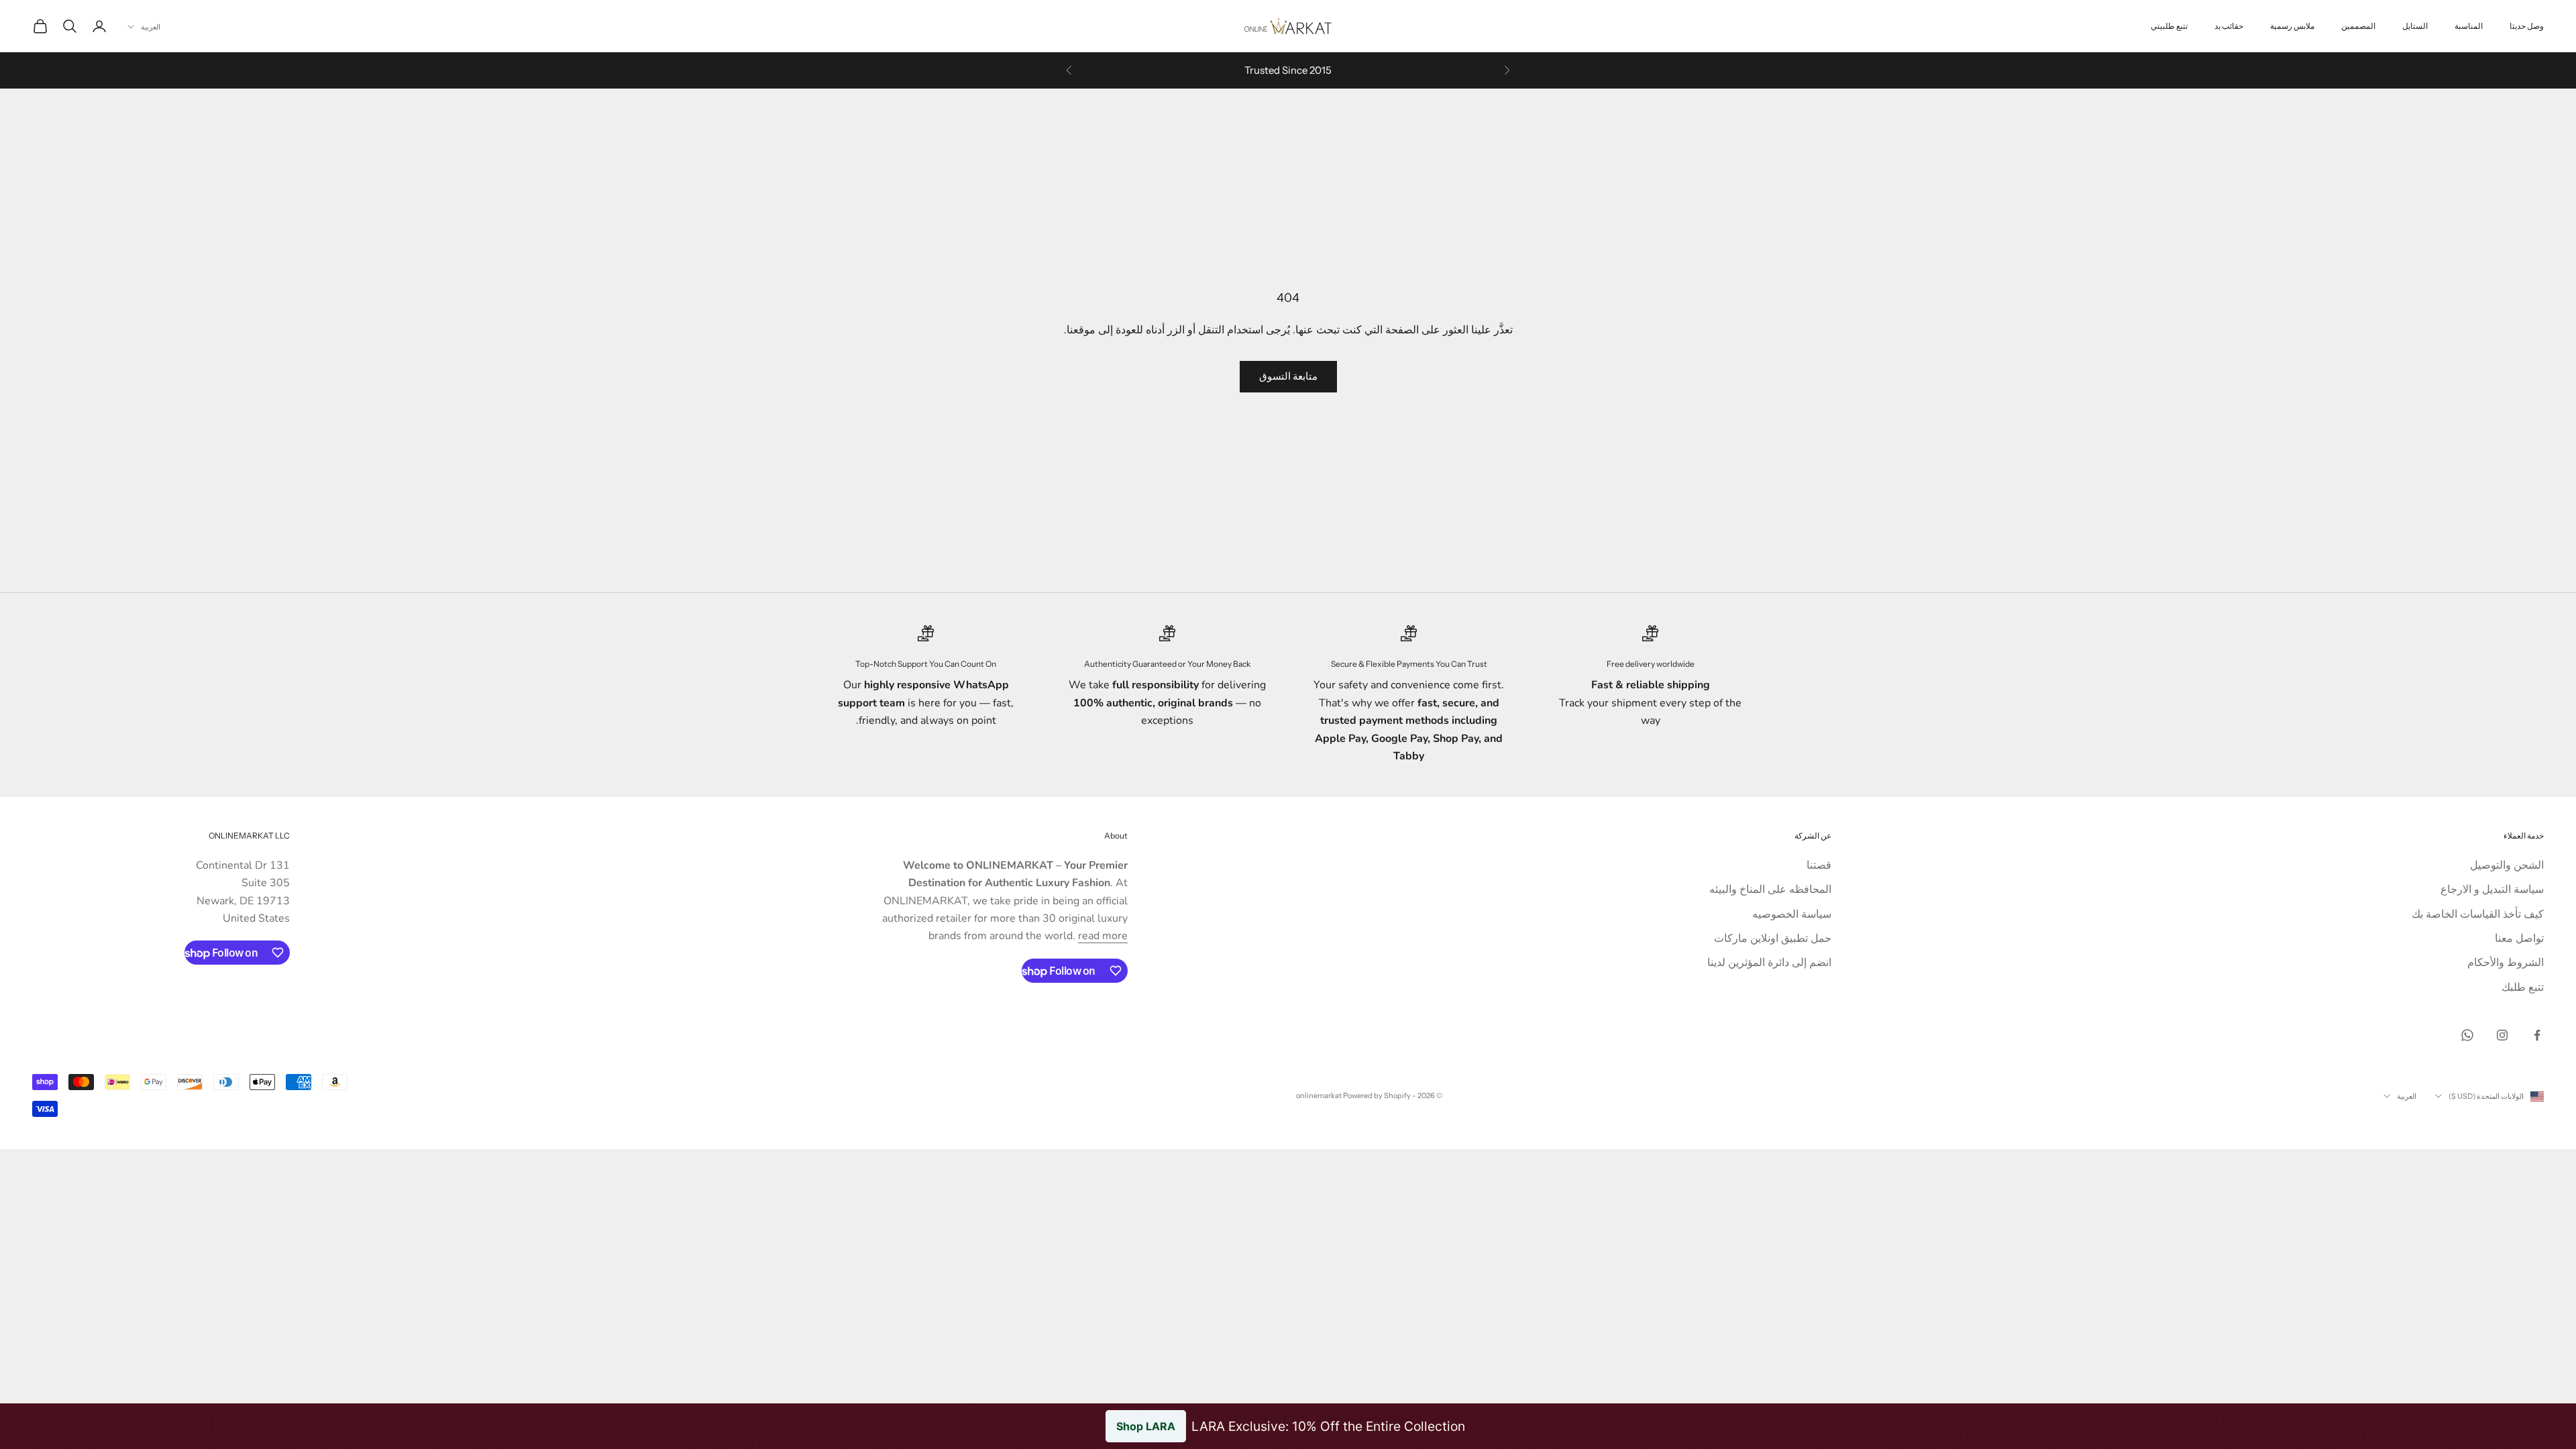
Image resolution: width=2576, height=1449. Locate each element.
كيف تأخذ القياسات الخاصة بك (2478, 914)
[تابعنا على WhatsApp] (2467, 1035)
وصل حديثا (2527, 26)
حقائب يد (2229, 26)
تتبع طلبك (2523, 987)
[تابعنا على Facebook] (2537, 1035)
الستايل (2415, 26)
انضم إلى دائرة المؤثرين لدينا (1769, 963)
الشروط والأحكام (2506, 963)
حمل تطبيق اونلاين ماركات (1773, 938)
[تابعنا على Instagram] (2502, 1035)
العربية (151, 27)
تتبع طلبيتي (2169, 26)
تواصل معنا (2519, 938)
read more (1103, 936)
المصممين (2358, 26)
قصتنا (1819, 865)
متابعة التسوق (1288, 376)
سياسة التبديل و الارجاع (2492, 890)
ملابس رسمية (2292, 26)
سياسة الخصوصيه (1792, 914)
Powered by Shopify (1377, 1095)
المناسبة (2469, 26)
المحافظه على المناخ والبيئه (1770, 890)
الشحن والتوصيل (2507, 865)
